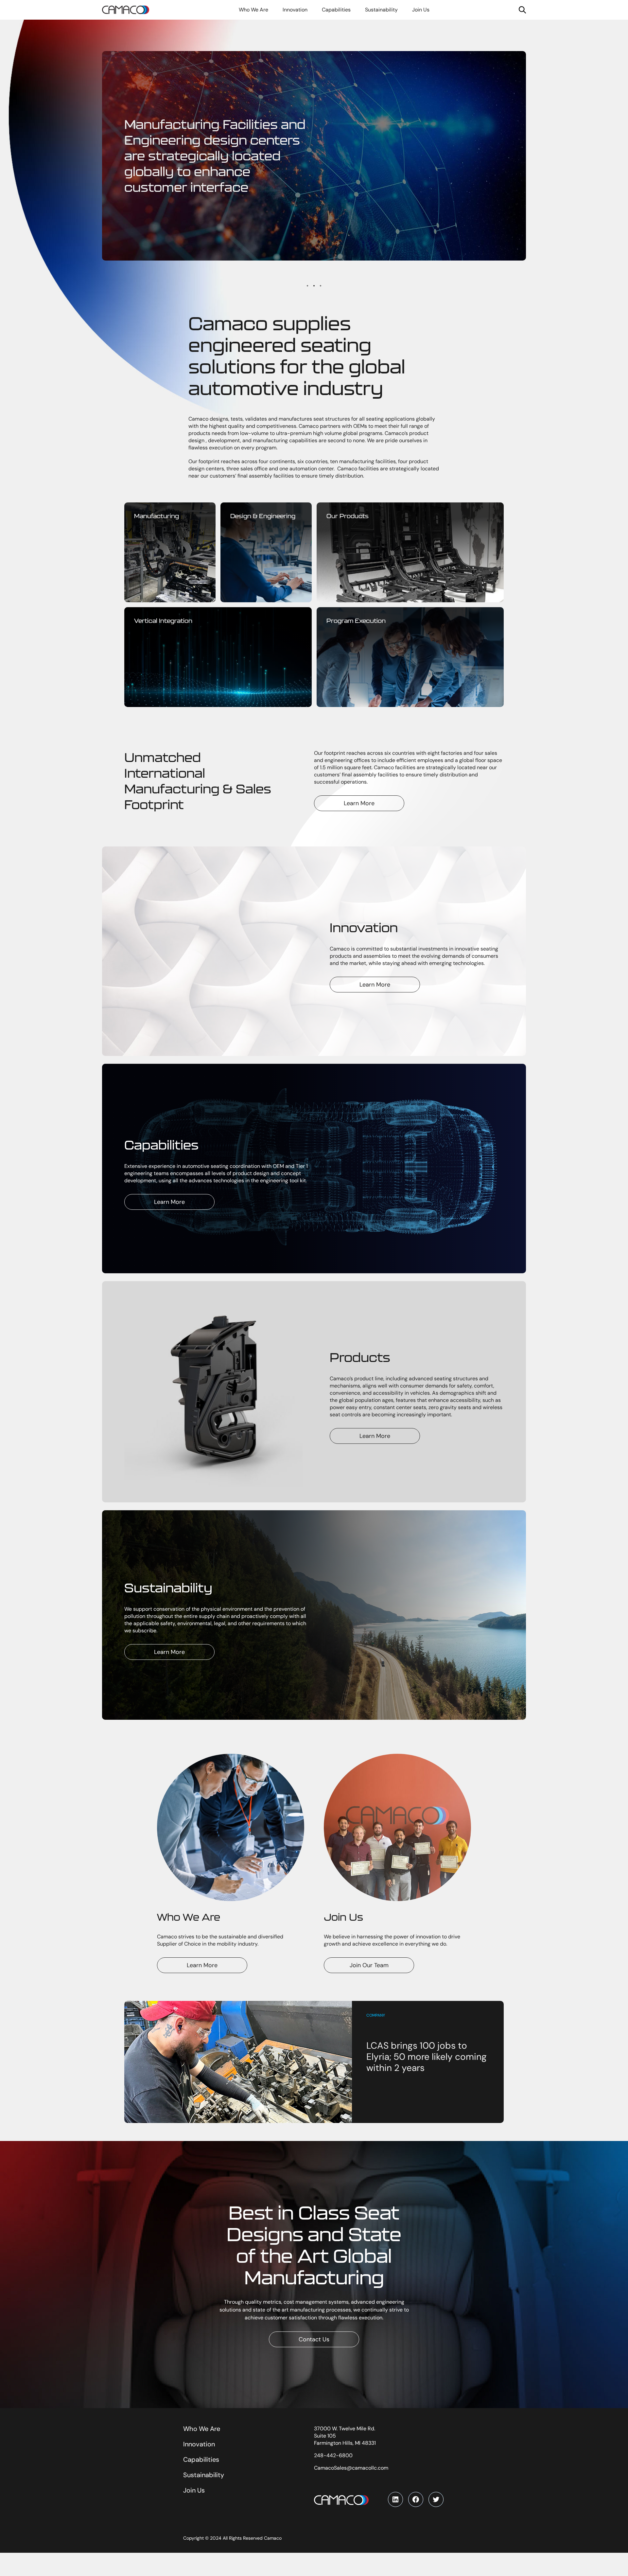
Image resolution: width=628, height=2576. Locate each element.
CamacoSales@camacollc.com (351, 2468)
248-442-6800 (333, 2455)
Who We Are (202, 2429)
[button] (307, 286)
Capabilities (201, 2459)
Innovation (199, 2444)
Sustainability (204, 2475)
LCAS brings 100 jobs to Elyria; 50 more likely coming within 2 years (427, 2057)
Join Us (194, 2490)
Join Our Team (369, 1965)
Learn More (359, 803)
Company (376, 2015)
